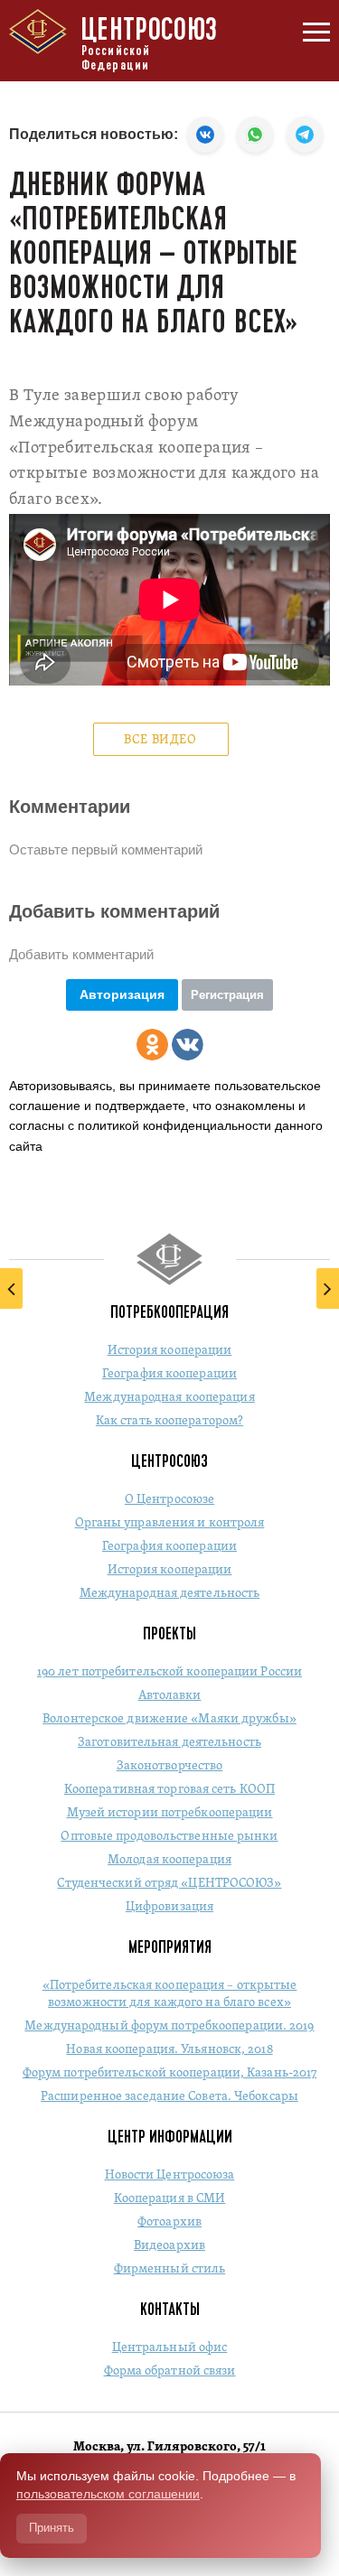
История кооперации (170, 1351)
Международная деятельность (170, 1594)
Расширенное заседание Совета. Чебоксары (169, 2097)
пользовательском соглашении (108, 2494)
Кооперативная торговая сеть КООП (169, 1790)
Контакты (170, 2309)
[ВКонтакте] (188, 1045)
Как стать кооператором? (169, 1421)
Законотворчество (170, 1766)
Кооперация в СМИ (170, 2199)
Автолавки (170, 1696)
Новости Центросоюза (170, 2175)
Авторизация (122, 994)
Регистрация (227, 995)
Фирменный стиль (170, 2269)
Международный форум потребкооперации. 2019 (169, 2026)
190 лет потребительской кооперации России (169, 1672)
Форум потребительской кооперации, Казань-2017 (170, 2073)
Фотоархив (169, 2222)
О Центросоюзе (169, 1500)
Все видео (160, 740)
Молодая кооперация (169, 1860)
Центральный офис (170, 2348)
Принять (52, 2528)
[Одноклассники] (152, 1045)
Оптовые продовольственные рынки (169, 1837)
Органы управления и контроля (170, 1523)
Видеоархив (169, 2246)
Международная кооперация (169, 1398)
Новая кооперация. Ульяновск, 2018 (169, 2050)
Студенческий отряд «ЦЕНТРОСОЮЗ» (169, 1884)
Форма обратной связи (170, 2371)
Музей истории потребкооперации (170, 1813)
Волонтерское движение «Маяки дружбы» (169, 1719)
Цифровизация (169, 1907)
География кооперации (169, 1374)
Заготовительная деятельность (169, 1743)
